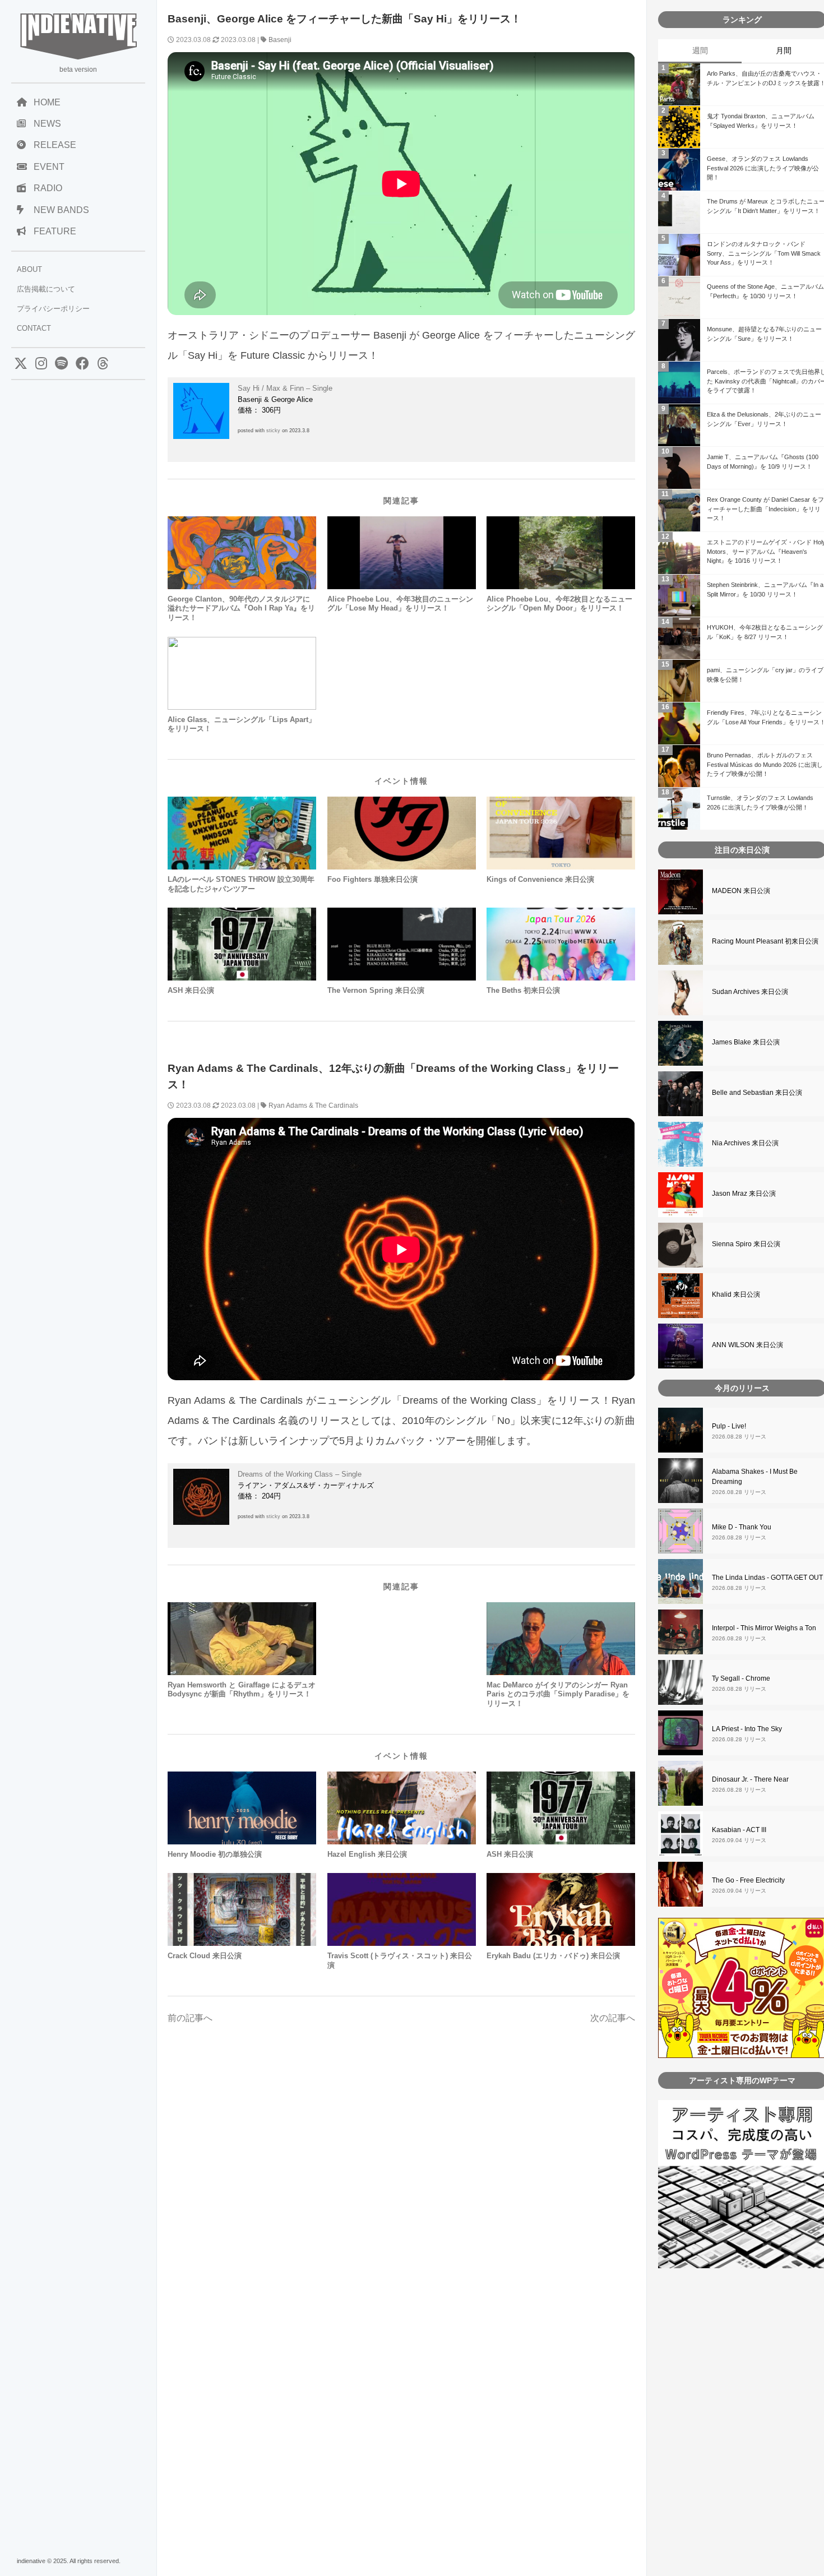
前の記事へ (190, 2018)
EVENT (49, 167)
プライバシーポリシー (53, 309)
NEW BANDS (61, 210)
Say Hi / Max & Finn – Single (285, 388)
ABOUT (29, 269)
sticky (273, 431)
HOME (47, 102)
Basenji (280, 40)
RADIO (48, 188)
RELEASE (55, 145)
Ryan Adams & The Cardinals (313, 1106)
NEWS (47, 124)
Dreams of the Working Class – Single (300, 1474)
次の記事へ (613, 2018)
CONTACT (34, 328)
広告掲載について (46, 289)
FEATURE (55, 231)
